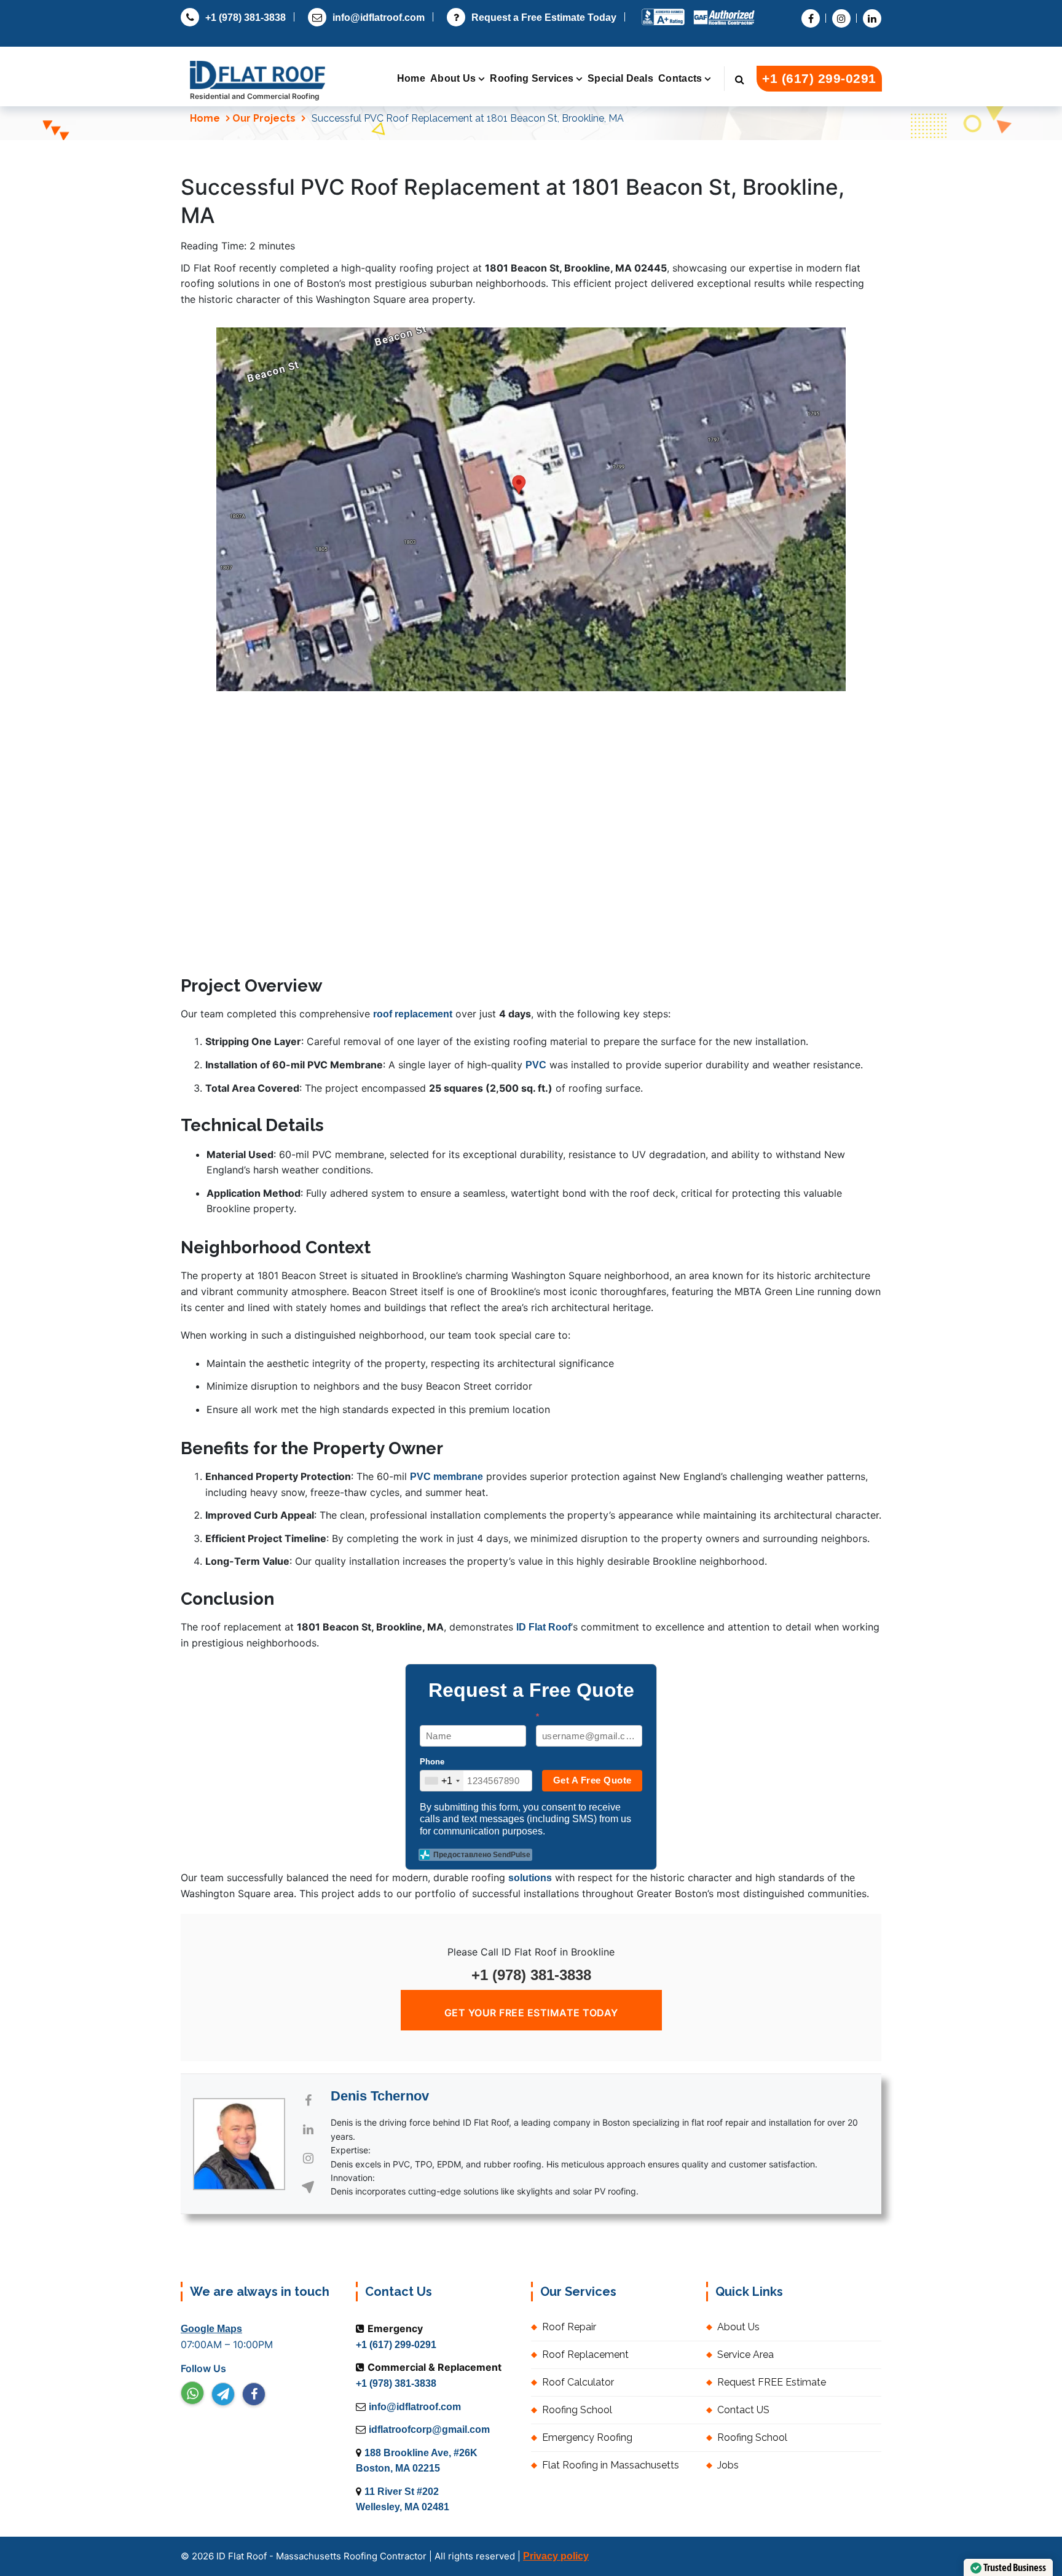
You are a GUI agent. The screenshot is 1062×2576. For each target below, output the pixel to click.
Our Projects (264, 118)
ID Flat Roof (544, 1627)
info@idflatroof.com (379, 18)
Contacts (680, 78)
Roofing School (577, 2410)
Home (411, 78)
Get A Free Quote (592, 1780)
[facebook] (254, 2394)
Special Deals (620, 78)
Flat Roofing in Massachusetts (611, 2465)
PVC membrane (446, 1477)
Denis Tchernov (380, 2096)
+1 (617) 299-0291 (819, 78)
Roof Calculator (578, 2382)
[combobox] (442, 1781)
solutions (530, 1878)
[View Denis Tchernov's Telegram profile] (308, 2187)
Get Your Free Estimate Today (531, 2013)
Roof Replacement (585, 2355)
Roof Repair (569, 2327)
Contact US (743, 2410)
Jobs (728, 2465)
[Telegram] (223, 2394)
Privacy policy (556, 2556)
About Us (453, 78)
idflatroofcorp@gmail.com (429, 2429)
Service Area (745, 2355)
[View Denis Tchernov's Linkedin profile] (308, 2129)
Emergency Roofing (587, 2437)
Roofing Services (532, 78)
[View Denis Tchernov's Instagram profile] (308, 2158)
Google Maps (211, 2329)
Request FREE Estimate (772, 2382)
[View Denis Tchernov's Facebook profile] (308, 2100)
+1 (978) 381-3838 (246, 18)
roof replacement (413, 1014)
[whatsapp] (192, 2393)
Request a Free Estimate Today (544, 18)
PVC (536, 1065)
